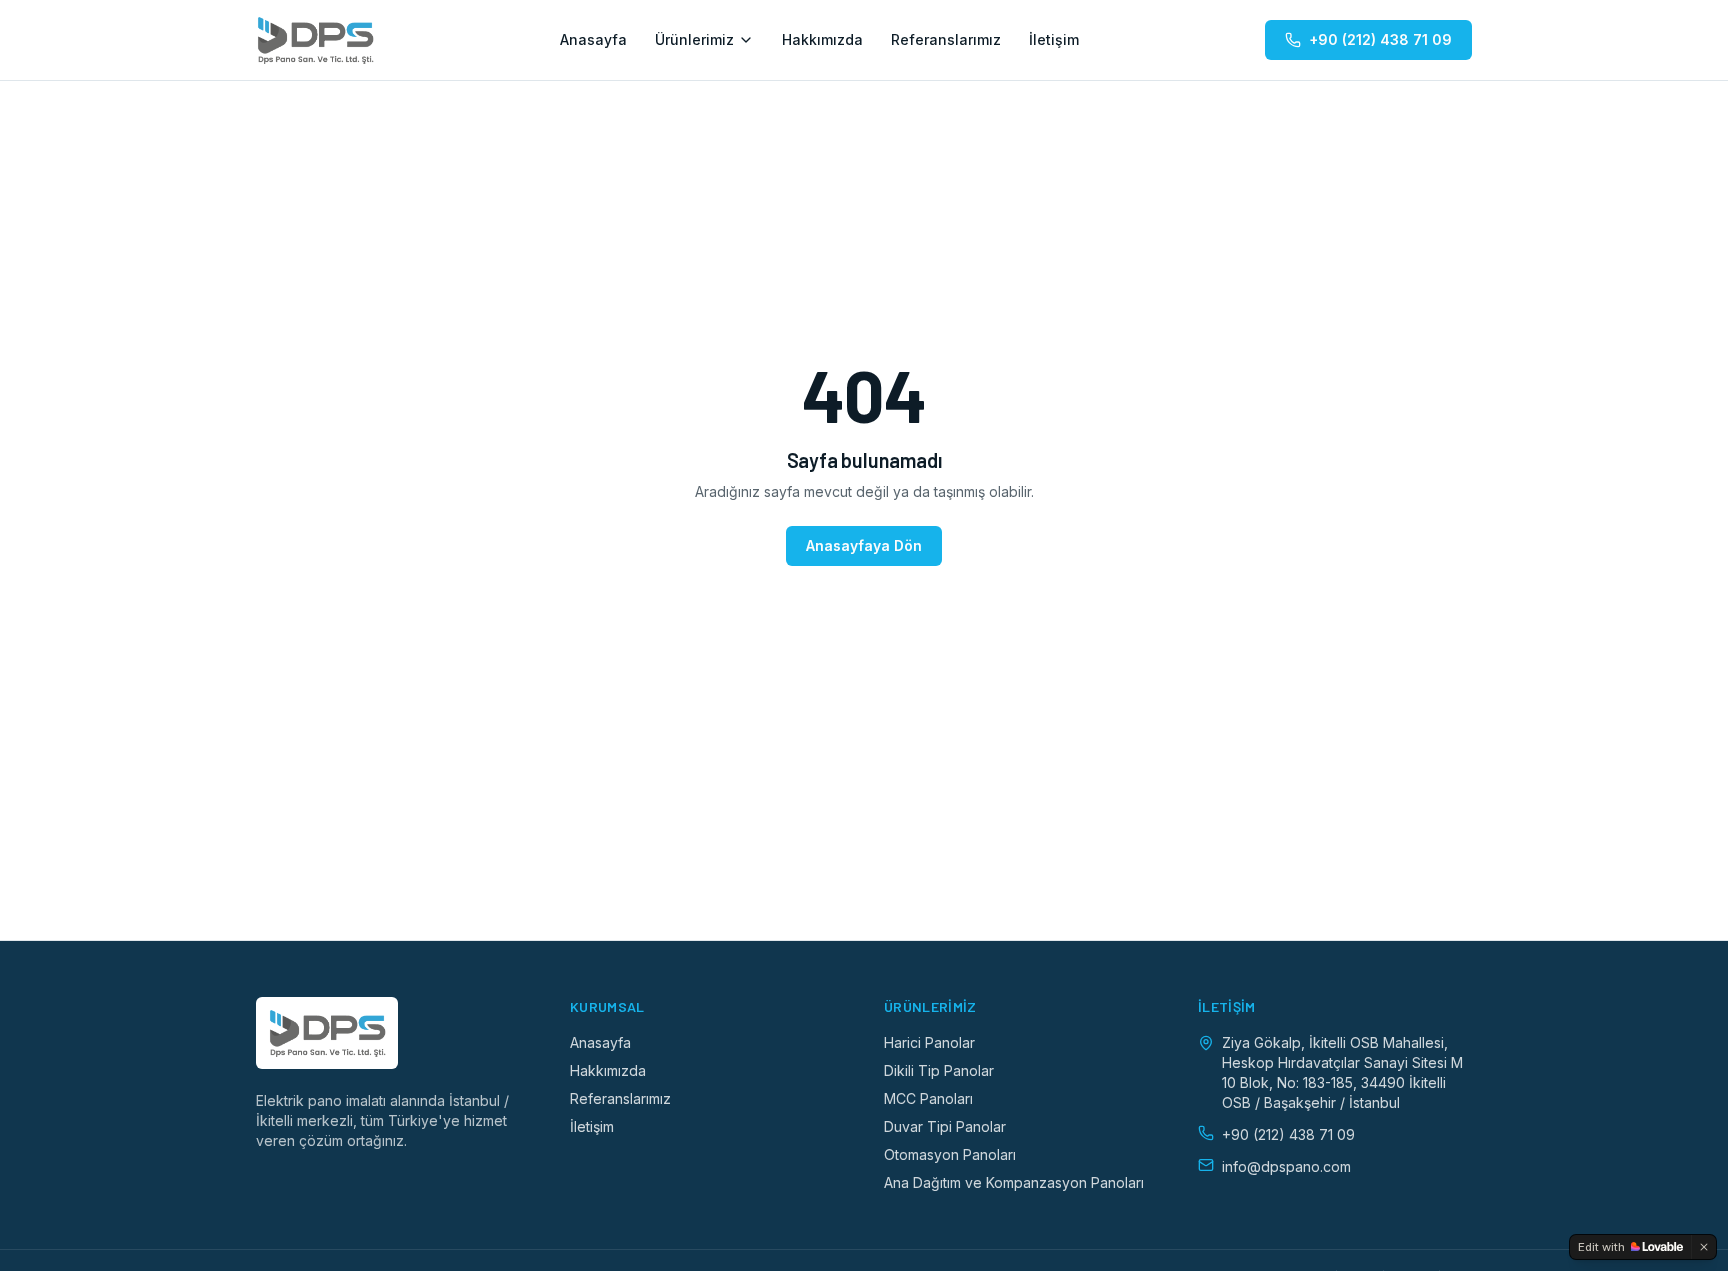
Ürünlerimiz (694, 39)
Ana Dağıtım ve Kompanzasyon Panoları (1014, 1182)
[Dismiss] (1704, 1247)
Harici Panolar (929, 1042)
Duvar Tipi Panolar (945, 1126)
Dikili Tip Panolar (939, 1070)
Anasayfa (593, 39)
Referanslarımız (946, 39)
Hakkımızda (822, 39)
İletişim (1054, 39)
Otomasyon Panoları (950, 1154)
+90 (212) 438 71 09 (1380, 39)
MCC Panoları (928, 1098)
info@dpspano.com (1286, 1166)
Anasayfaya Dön (864, 545)
